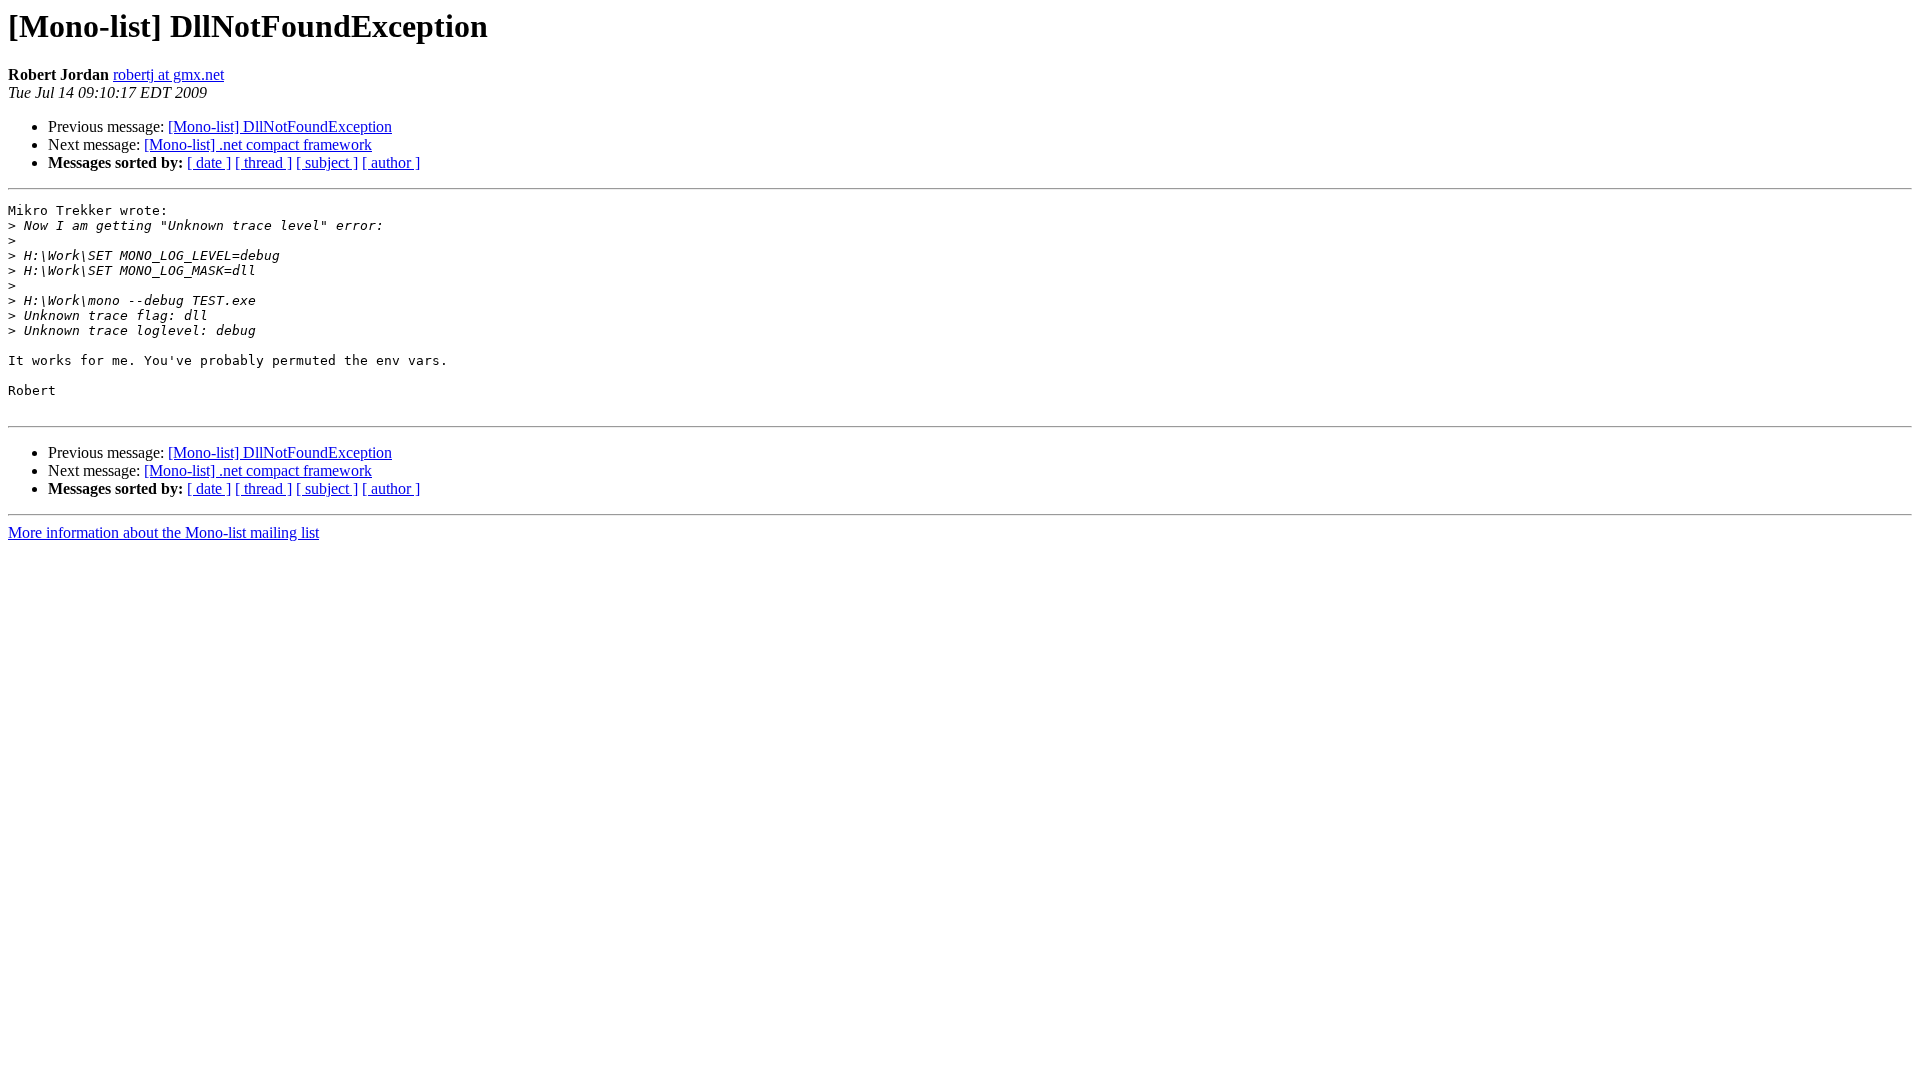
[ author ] (391, 162)
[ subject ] (327, 162)
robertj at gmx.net (168, 74)
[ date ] (209, 162)
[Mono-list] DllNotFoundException (280, 126)
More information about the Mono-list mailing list (163, 532)
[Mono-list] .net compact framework (258, 144)
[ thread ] (263, 162)
